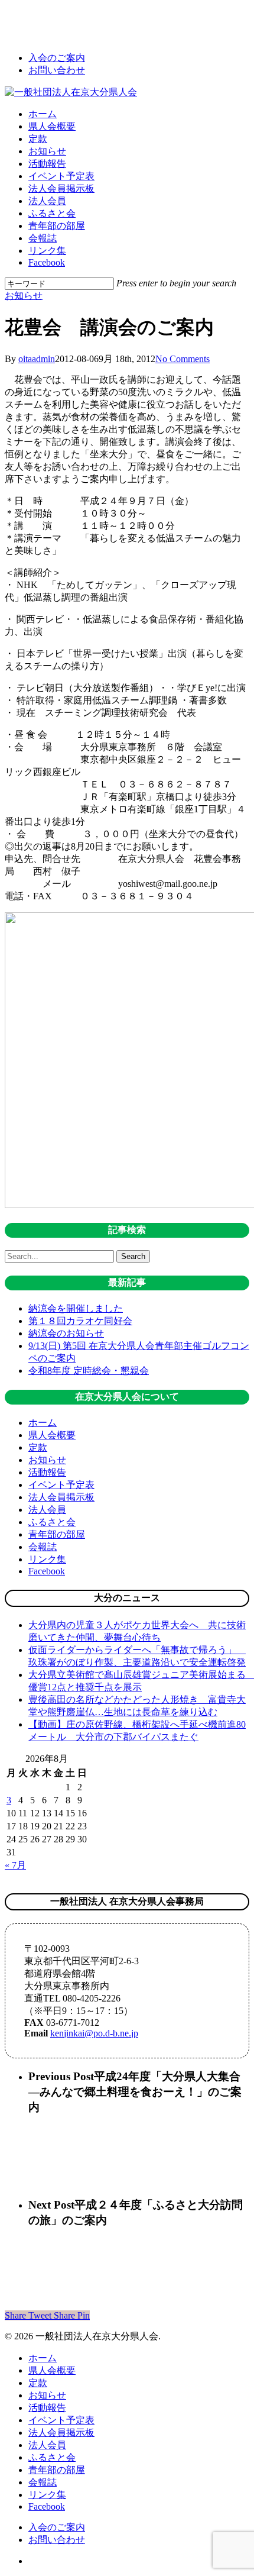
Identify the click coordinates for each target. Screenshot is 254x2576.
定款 (38, 1447)
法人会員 (47, 1510)
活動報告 (47, 1472)
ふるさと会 (52, 1522)
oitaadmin (37, 359)
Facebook (47, 1571)
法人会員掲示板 (61, 1497)
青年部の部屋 (57, 1534)
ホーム (43, 1423)
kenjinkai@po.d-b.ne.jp (94, 2033)
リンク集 (47, 1559)
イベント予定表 (61, 1485)
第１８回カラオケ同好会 (80, 1321)
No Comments (183, 359)
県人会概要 (52, 1435)
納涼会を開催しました (76, 1308)
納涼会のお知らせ (66, 1333)
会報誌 (43, 1547)
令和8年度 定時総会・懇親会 (89, 1371)
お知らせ (24, 296)
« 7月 (15, 1865)
